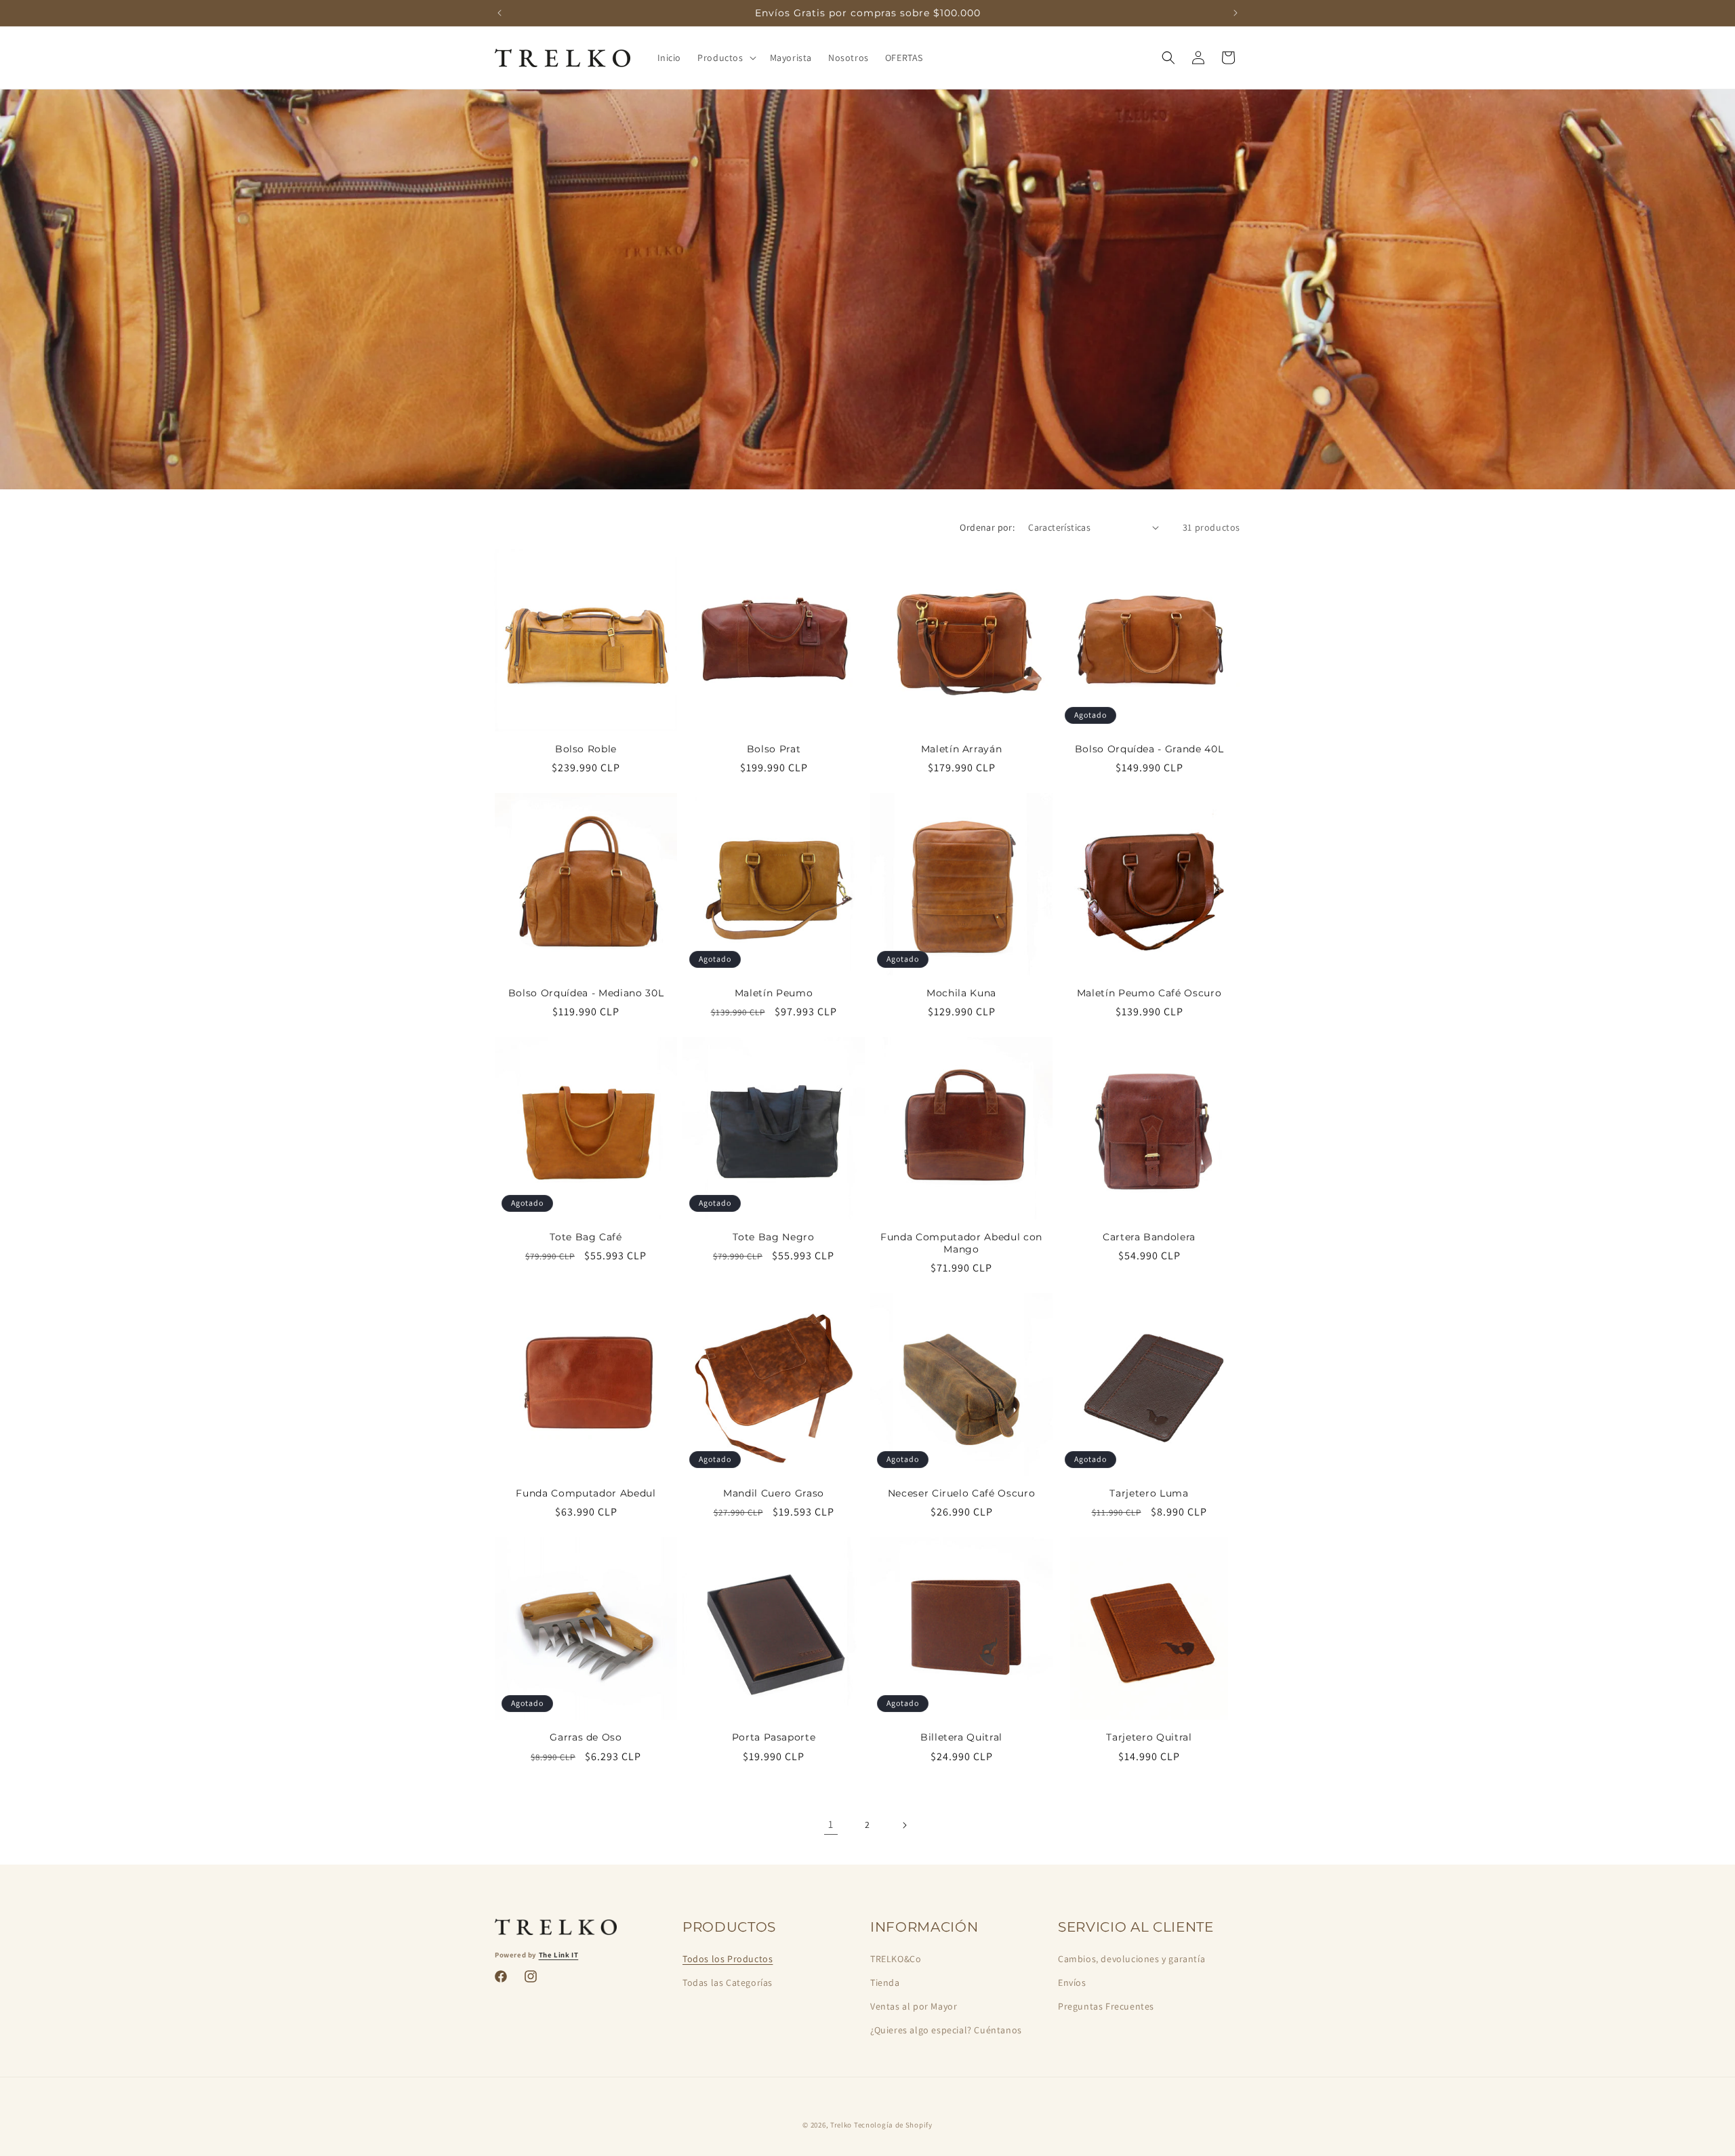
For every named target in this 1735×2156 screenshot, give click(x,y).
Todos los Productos (728, 1959)
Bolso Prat (774, 749)
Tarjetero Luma (1149, 1493)
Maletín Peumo (774, 993)
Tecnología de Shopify (893, 2125)
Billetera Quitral (961, 1737)
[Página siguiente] (904, 1825)
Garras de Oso (586, 1737)
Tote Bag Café (586, 1237)
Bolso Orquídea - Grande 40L (1149, 749)
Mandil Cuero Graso (774, 1493)
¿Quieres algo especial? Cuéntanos (946, 2030)
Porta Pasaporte (774, 1737)
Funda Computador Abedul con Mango (961, 1243)
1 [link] (831, 1824)
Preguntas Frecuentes (1106, 2006)
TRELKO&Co (896, 1959)
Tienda (885, 1982)
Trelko (841, 2125)
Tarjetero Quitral (1149, 1737)
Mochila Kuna (961, 993)
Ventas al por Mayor (914, 2006)
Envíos (1072, 1982)
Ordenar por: (987, 527)
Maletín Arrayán (962, 749)
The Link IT (559, 1955)
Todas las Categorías (728, 1982)
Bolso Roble (586, 749)
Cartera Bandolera (1149, 1237)
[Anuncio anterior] (499, 13)
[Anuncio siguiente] (1236, 13)
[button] (725, 58)
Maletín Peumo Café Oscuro (1149, 993)
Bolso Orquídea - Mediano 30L (586, 993)
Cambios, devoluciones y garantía (1131, 1959)
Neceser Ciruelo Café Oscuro (962, 1493)
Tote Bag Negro (773, 1237)
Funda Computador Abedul (586, 1493)
